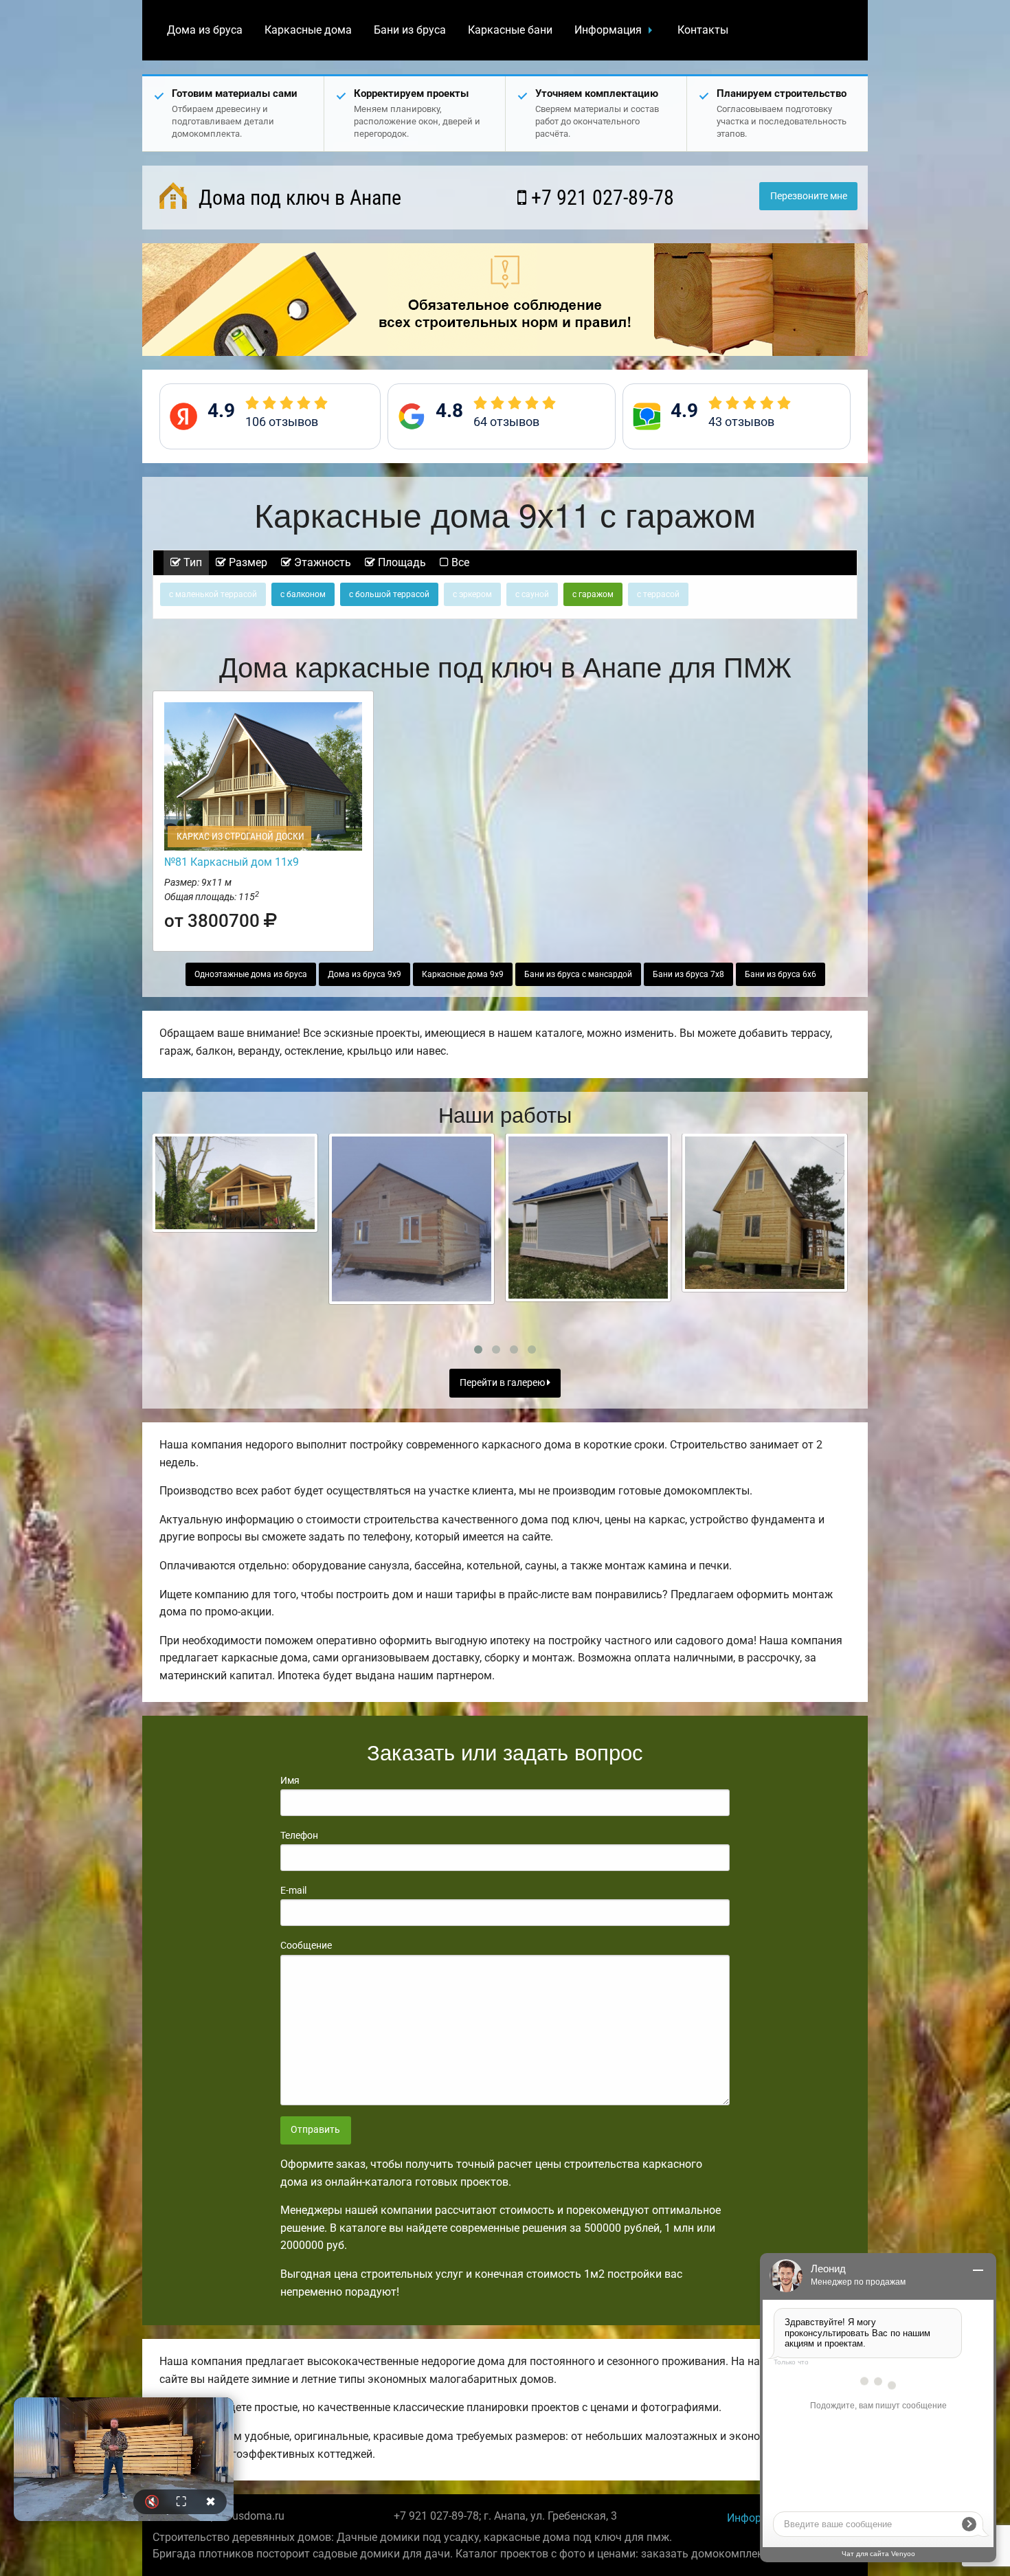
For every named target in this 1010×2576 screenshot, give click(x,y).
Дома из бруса (205, 30)
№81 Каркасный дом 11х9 (232, 862)
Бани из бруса (410, 30)
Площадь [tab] (401, 562)
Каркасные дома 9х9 (463, 974)
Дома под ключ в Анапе (298, 198)
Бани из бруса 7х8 (688, 974)
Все (459, 562)
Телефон (299, 1835)
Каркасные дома (308, 30)
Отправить (315, 2130)
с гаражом (593, 594)
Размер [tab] (247, 562)
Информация (608, 30)
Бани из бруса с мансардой (578, 974)
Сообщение (306, 1945)
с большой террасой (389, 594)
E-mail (293, 1890)
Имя (290, 1780)
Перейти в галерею (503, 1383)
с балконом (303, 594)
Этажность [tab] (321, 562)
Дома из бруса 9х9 (364, 974)
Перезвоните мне (809, 196)
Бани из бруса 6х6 (781, 974)
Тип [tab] (191, 562)
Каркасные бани (510, 30)
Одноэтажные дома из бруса (251, 974)
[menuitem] (205, 30)
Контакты (703, 30)
